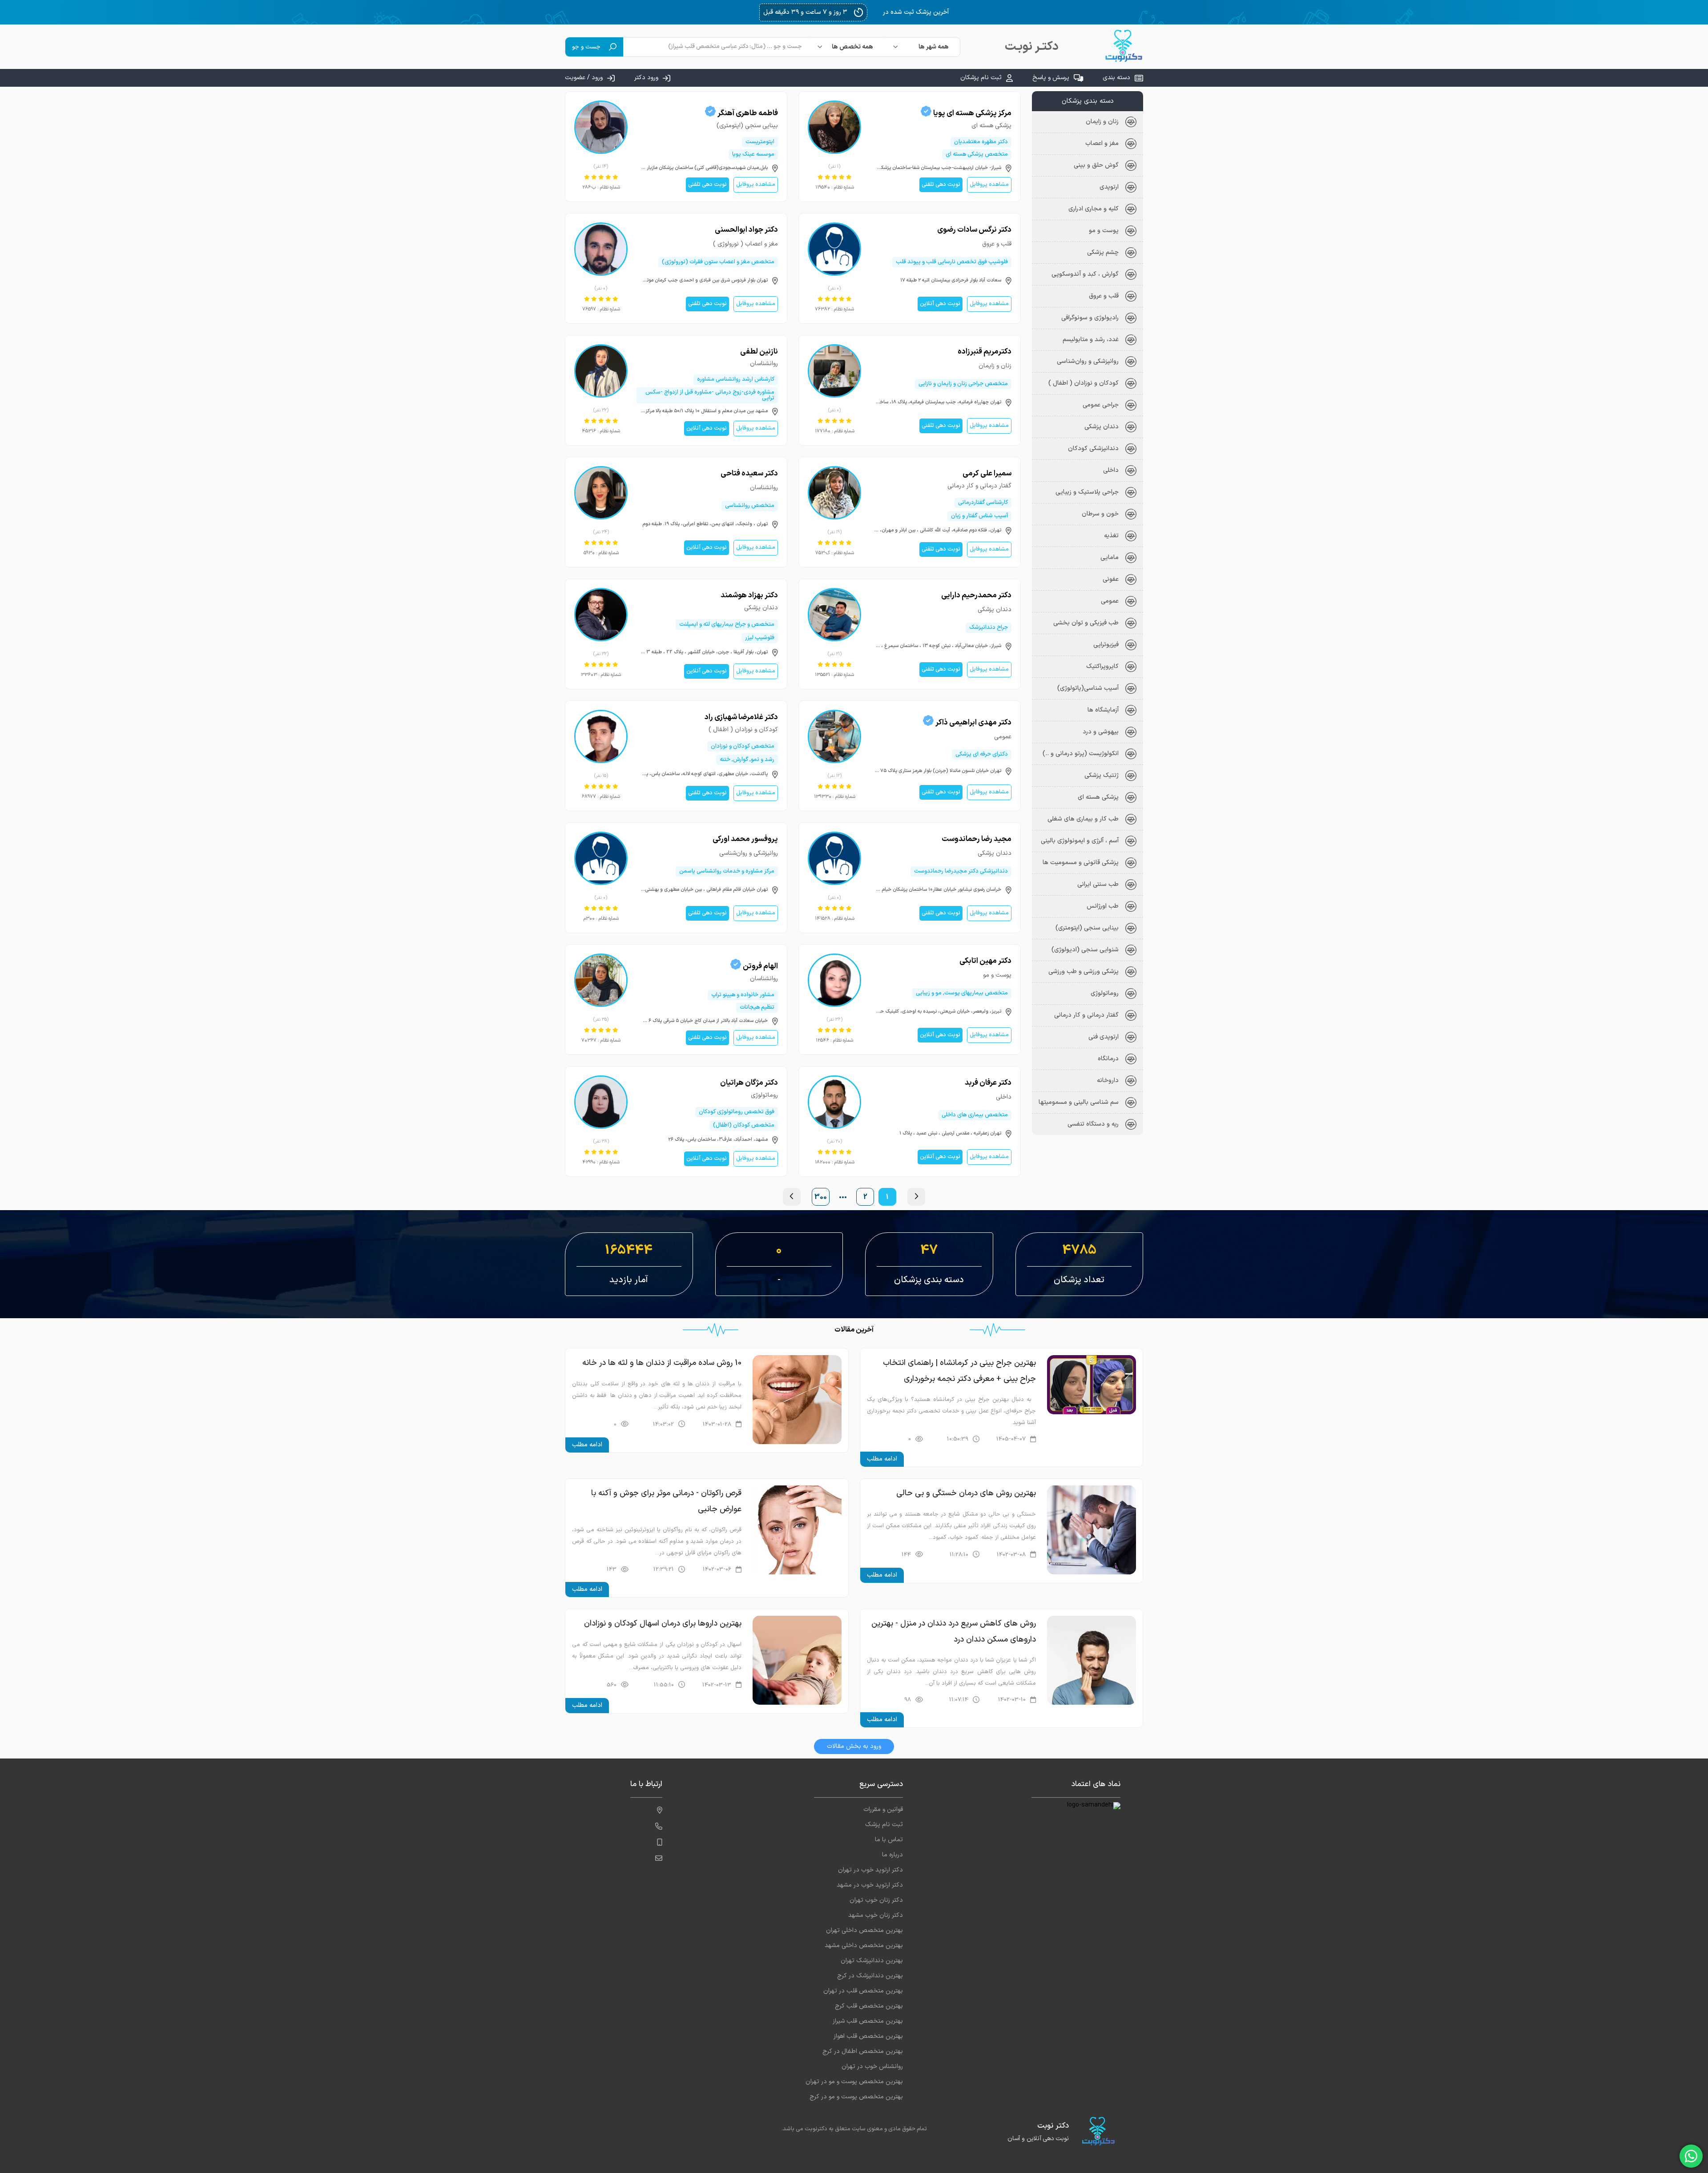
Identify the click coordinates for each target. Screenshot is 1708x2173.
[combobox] (922, 47)
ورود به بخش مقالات (854, 1746)
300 (821, 1197)
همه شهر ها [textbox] (934, 47)
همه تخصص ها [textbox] (852, 47)
